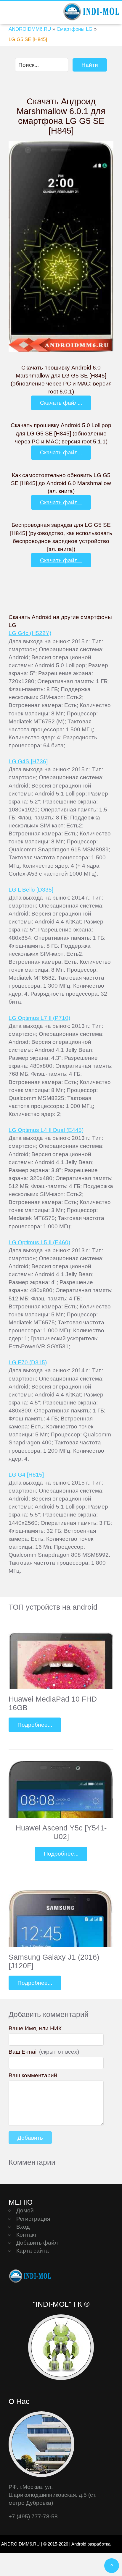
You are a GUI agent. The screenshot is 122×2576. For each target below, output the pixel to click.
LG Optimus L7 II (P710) (39, 1018)
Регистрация (33, 2219)
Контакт (27, 2235)
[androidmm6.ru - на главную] (31, 2276)
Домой (25, 2210)
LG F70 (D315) (28, 1362)
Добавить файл (37, 2243)
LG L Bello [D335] (31, 890)
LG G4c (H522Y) (30, 633)
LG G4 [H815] (26, 1475)
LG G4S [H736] (28, 761)
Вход (23, 2227)
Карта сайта (33, 2251)
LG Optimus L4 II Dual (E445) (46, 1130)
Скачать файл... (61, 403)
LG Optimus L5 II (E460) (39, 1242)
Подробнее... (35, 1725)
